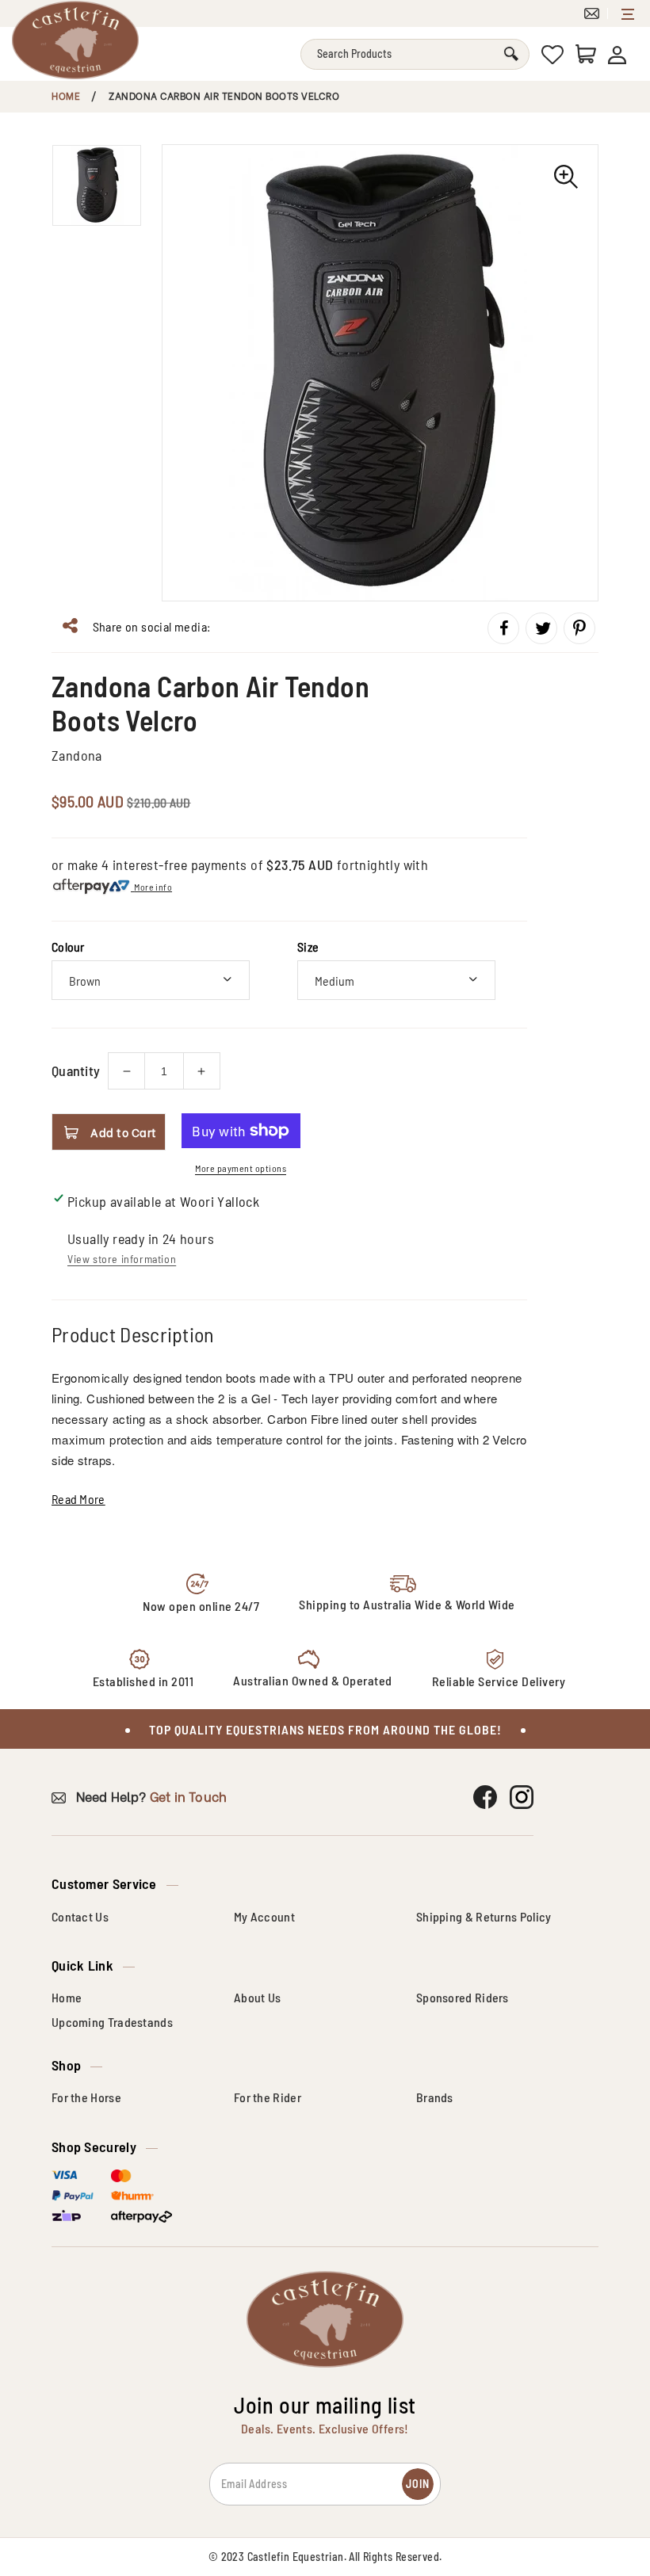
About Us (257, 1997)
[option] (380, 373)
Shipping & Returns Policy (484, 1916)
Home (66, 95)
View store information (122, 1259)
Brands (435, 2097)
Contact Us (80, 1916)
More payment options (241, 1168)
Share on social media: (150, 626)
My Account (264, 1916)
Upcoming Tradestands (112, 2022)
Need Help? (149, 1796)
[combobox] (415, 54)
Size (308, 946)
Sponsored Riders (463, 1997)
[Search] (511, 54)
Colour (68, 946)
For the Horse (86, 2097)
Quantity (76, 1070)
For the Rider (268, 2097)
